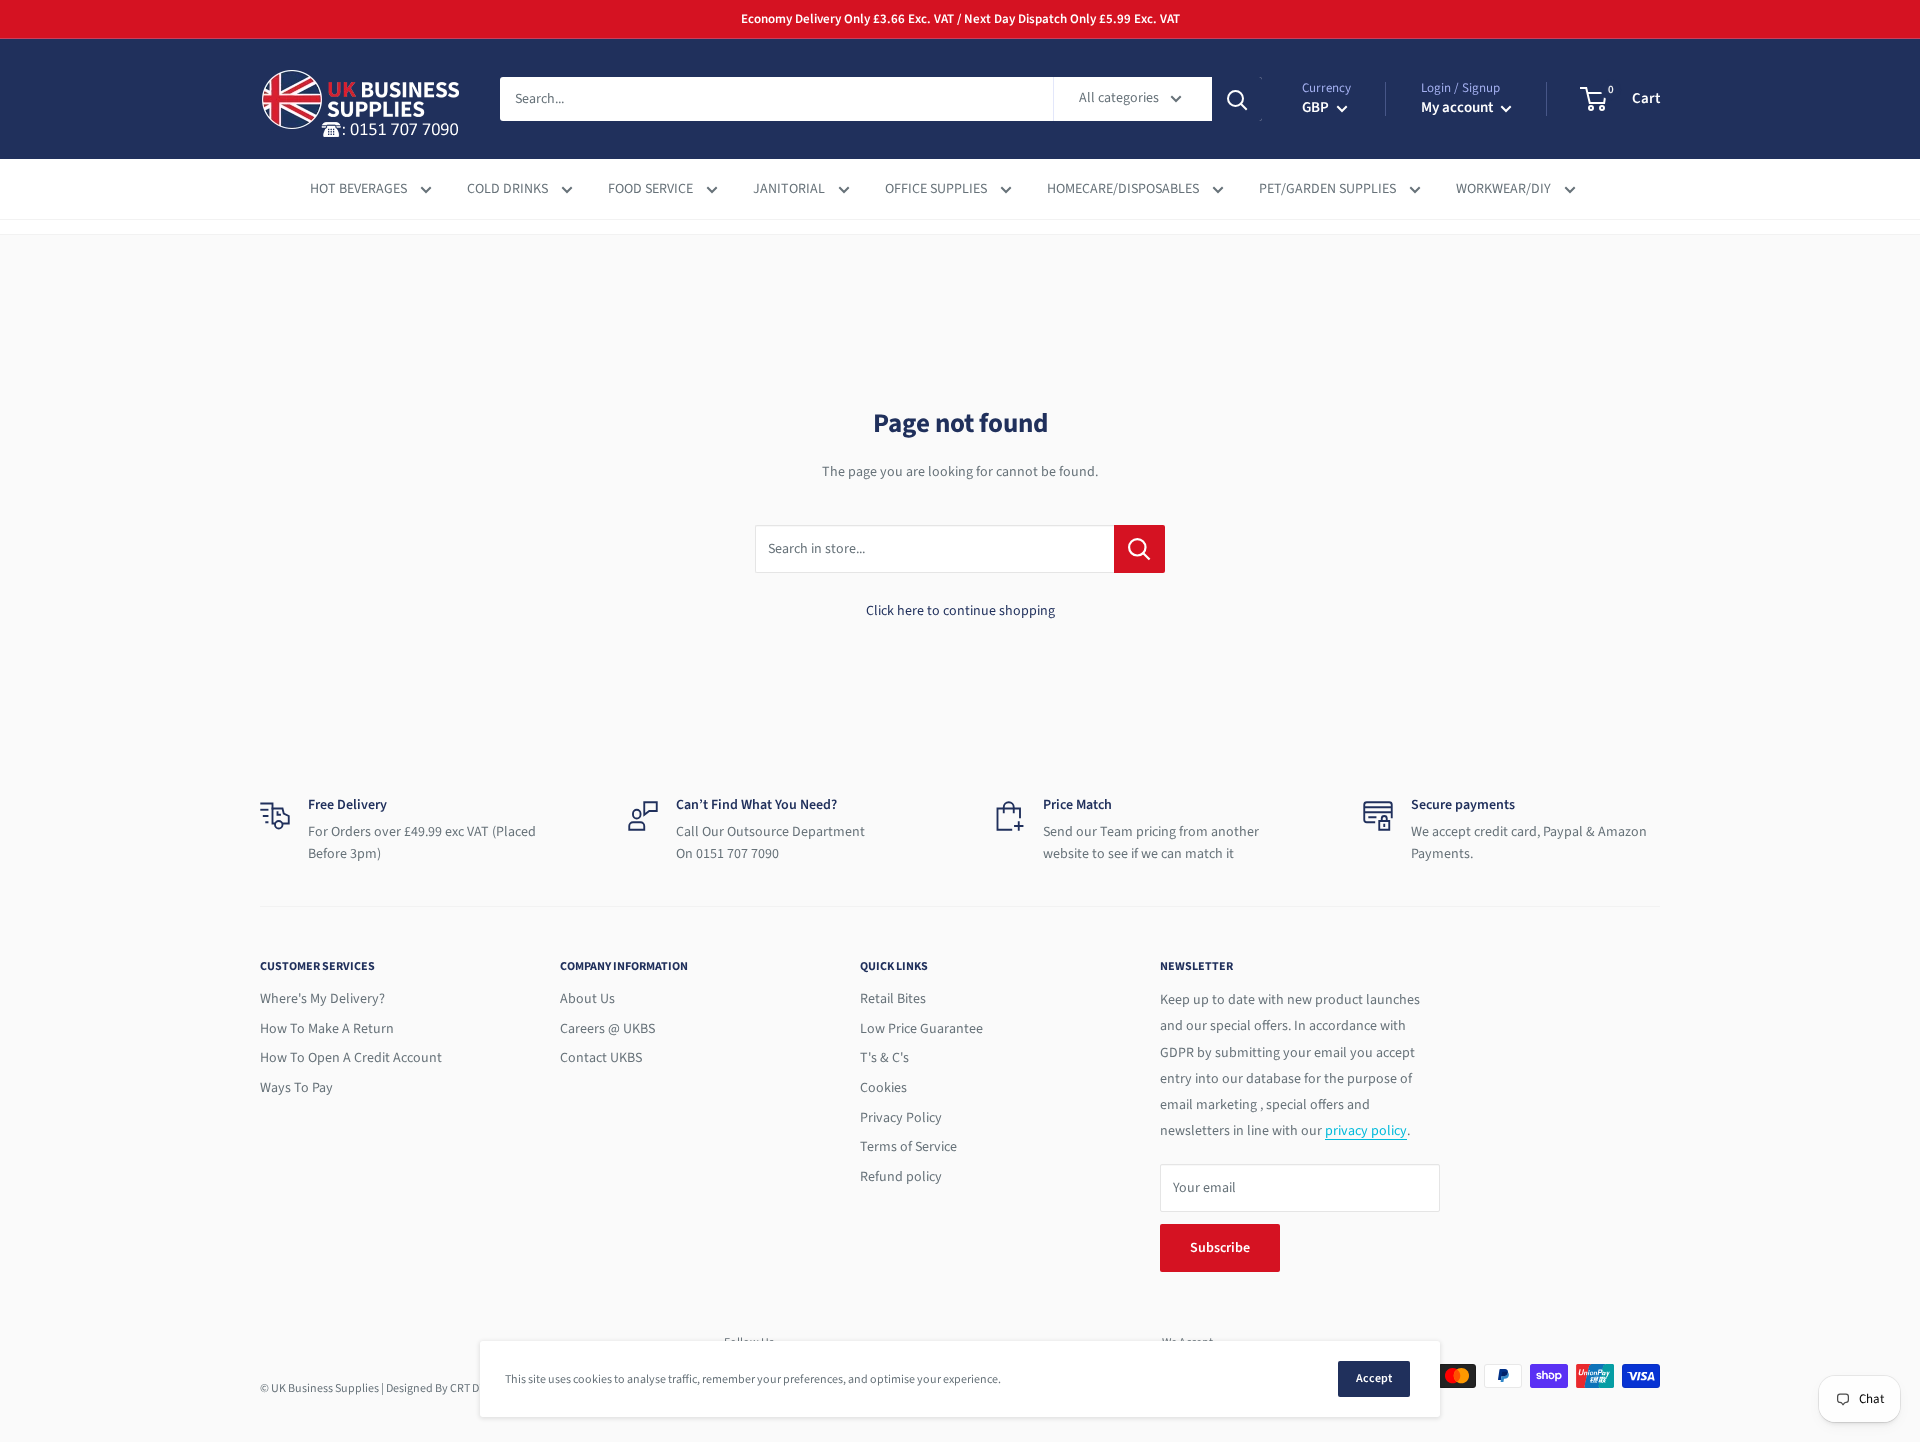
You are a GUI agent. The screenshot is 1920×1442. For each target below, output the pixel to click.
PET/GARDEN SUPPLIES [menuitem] (1329, 189)
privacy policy (1366, 1131)
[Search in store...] (1139, 549)
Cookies (883, 1088)
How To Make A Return (327, 1029)
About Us (587, 999)
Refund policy (901, 1177)
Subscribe (1220, 1248)
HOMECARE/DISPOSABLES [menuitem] (1124, 189)
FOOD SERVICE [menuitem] (652, 189)
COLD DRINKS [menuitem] (509, 189)
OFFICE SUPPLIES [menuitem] (937, 189)
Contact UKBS (601, 1058)
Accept (1374, 1378)
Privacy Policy (901, 1118)
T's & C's (884, 1058)
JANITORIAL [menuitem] (790, 189)
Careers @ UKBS (607, 1029)
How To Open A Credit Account (351, 1058)
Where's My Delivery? (322, 999)
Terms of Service (908, 1147)
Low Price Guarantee (921, 1029)
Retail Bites (893, 999)
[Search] (1237, 99)
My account (1458, 107)
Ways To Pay (296, 1088)
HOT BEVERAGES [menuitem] (360, 189)
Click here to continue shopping (960, 611)
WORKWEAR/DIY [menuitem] (1505, 189)
